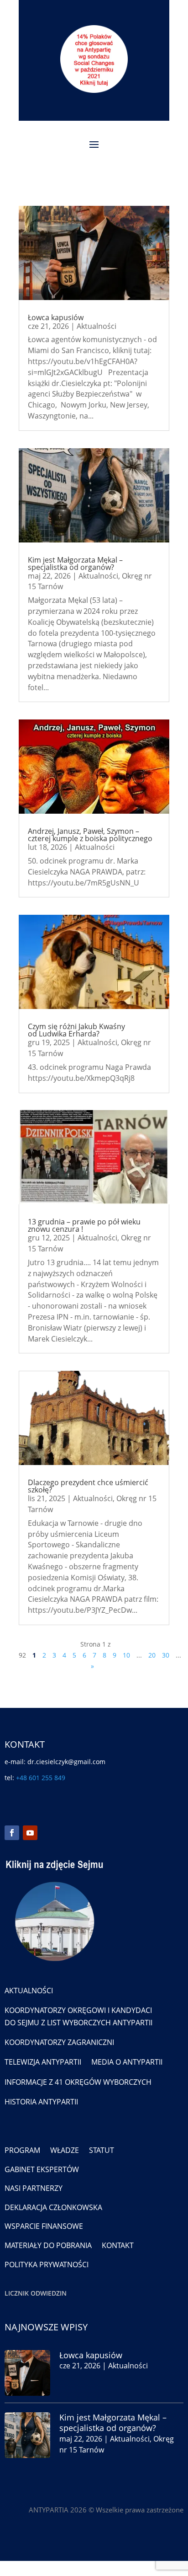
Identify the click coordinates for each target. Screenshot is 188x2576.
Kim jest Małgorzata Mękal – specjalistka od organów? (75, 563)
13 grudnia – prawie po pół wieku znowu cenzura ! (84, 1225)
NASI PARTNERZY (34, 2188)
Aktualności (97, 326)
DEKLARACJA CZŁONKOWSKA (53, 2207)
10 (126, 1655)
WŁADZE (65, 2150)
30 (166, 1655)
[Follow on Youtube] (30, 1833)
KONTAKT (118, 2245)
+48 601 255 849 (41, 1778)
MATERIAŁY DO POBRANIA (48, 2245)
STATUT (102, 2150)
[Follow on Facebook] (12, 1833)
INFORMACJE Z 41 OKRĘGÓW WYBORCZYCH (78, 2082)
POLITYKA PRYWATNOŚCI (47, 2265)
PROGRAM (22, 2150)
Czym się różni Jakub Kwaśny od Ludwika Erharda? (76, 1030)
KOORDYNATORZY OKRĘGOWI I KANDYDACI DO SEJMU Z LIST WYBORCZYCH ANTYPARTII (78, 2016)
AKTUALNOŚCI (29, 1991)
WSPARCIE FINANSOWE (44, 2226)
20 (152, 1655)
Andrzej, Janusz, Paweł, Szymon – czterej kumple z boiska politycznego (90, 835)
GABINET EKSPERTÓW (42, 2169)
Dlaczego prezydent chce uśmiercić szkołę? (88, 1486)
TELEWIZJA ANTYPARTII (43, 2062)
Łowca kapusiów (56, 317)
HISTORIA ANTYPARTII (41, 2102)
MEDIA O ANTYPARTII (127, 2062)
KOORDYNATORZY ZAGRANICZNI (59, 2042)
